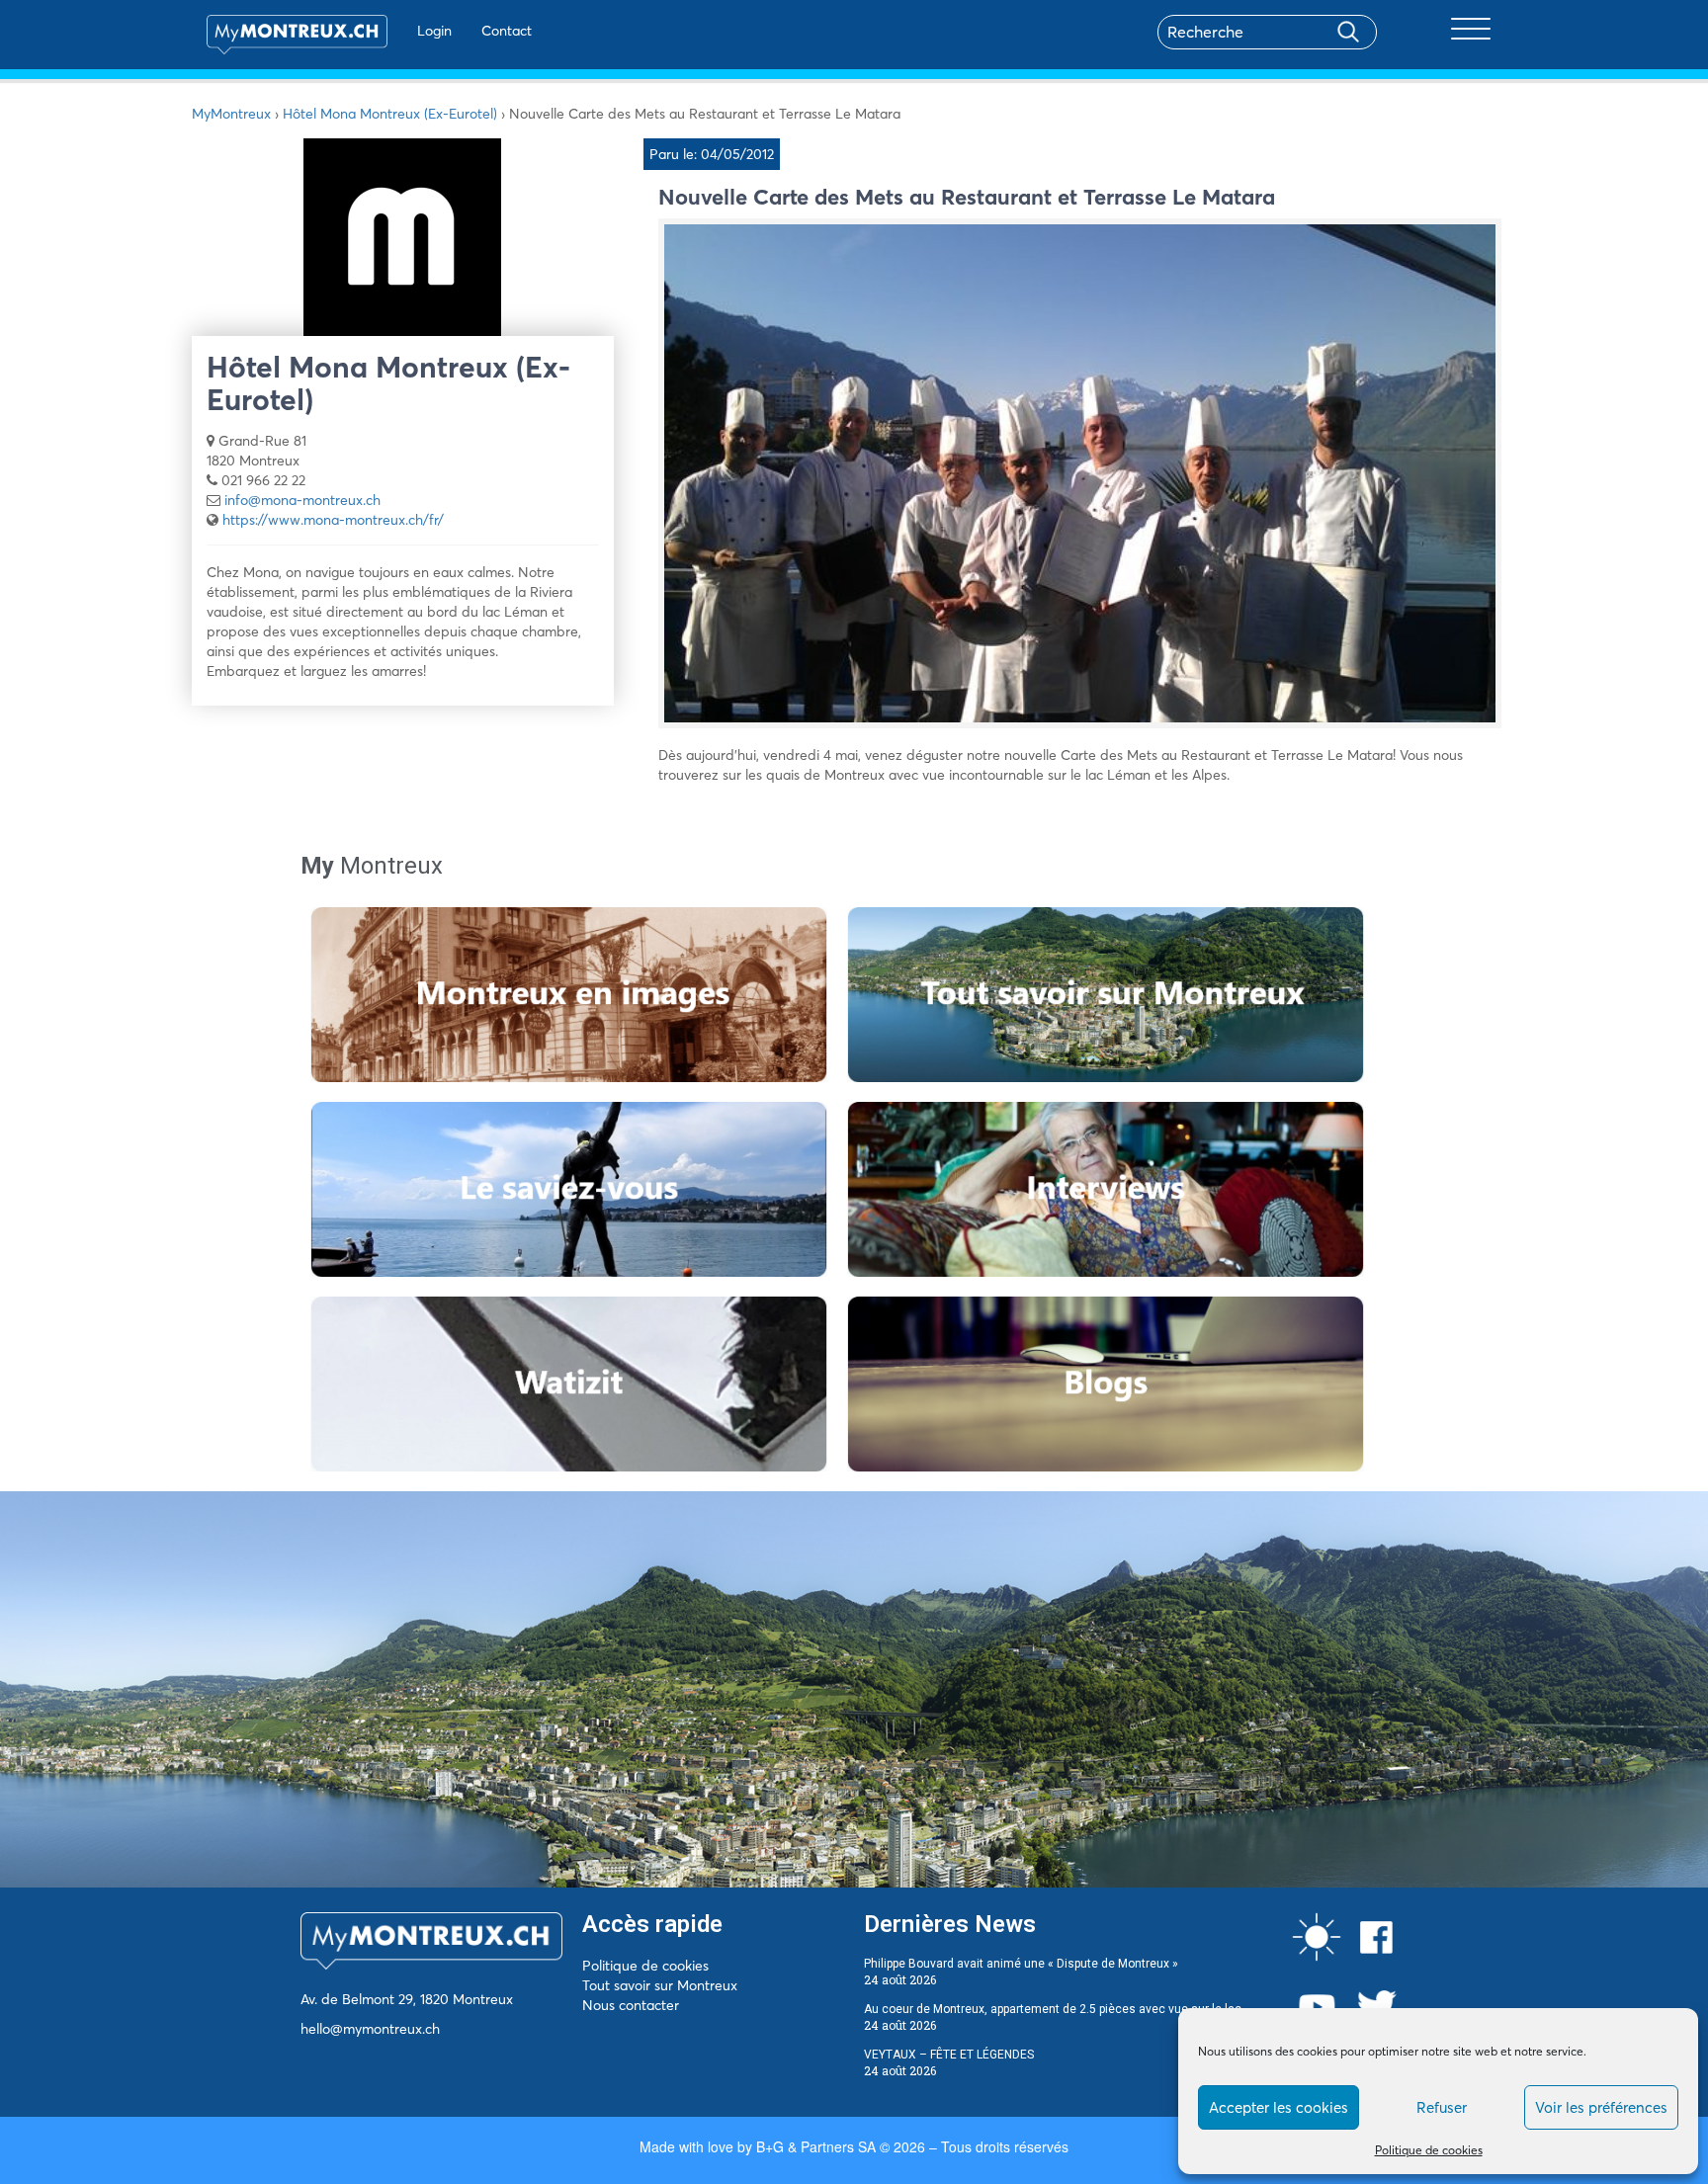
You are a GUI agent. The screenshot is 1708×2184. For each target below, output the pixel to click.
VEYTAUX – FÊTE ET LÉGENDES (949, 2055)
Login (434, 31)
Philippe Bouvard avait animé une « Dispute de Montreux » (1021, 1964)
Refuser (1442, 2107)
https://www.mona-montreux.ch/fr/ (333, 520)
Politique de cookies (1429, 2150)
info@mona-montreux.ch (302, 500)
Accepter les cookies (1279, 2107)
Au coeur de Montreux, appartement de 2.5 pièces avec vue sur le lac (1053, 2009)
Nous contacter (631, 2005)
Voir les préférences (1601, 2107)
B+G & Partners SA (816, 2146)
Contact (507, 31)
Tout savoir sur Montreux (660, 1985)
